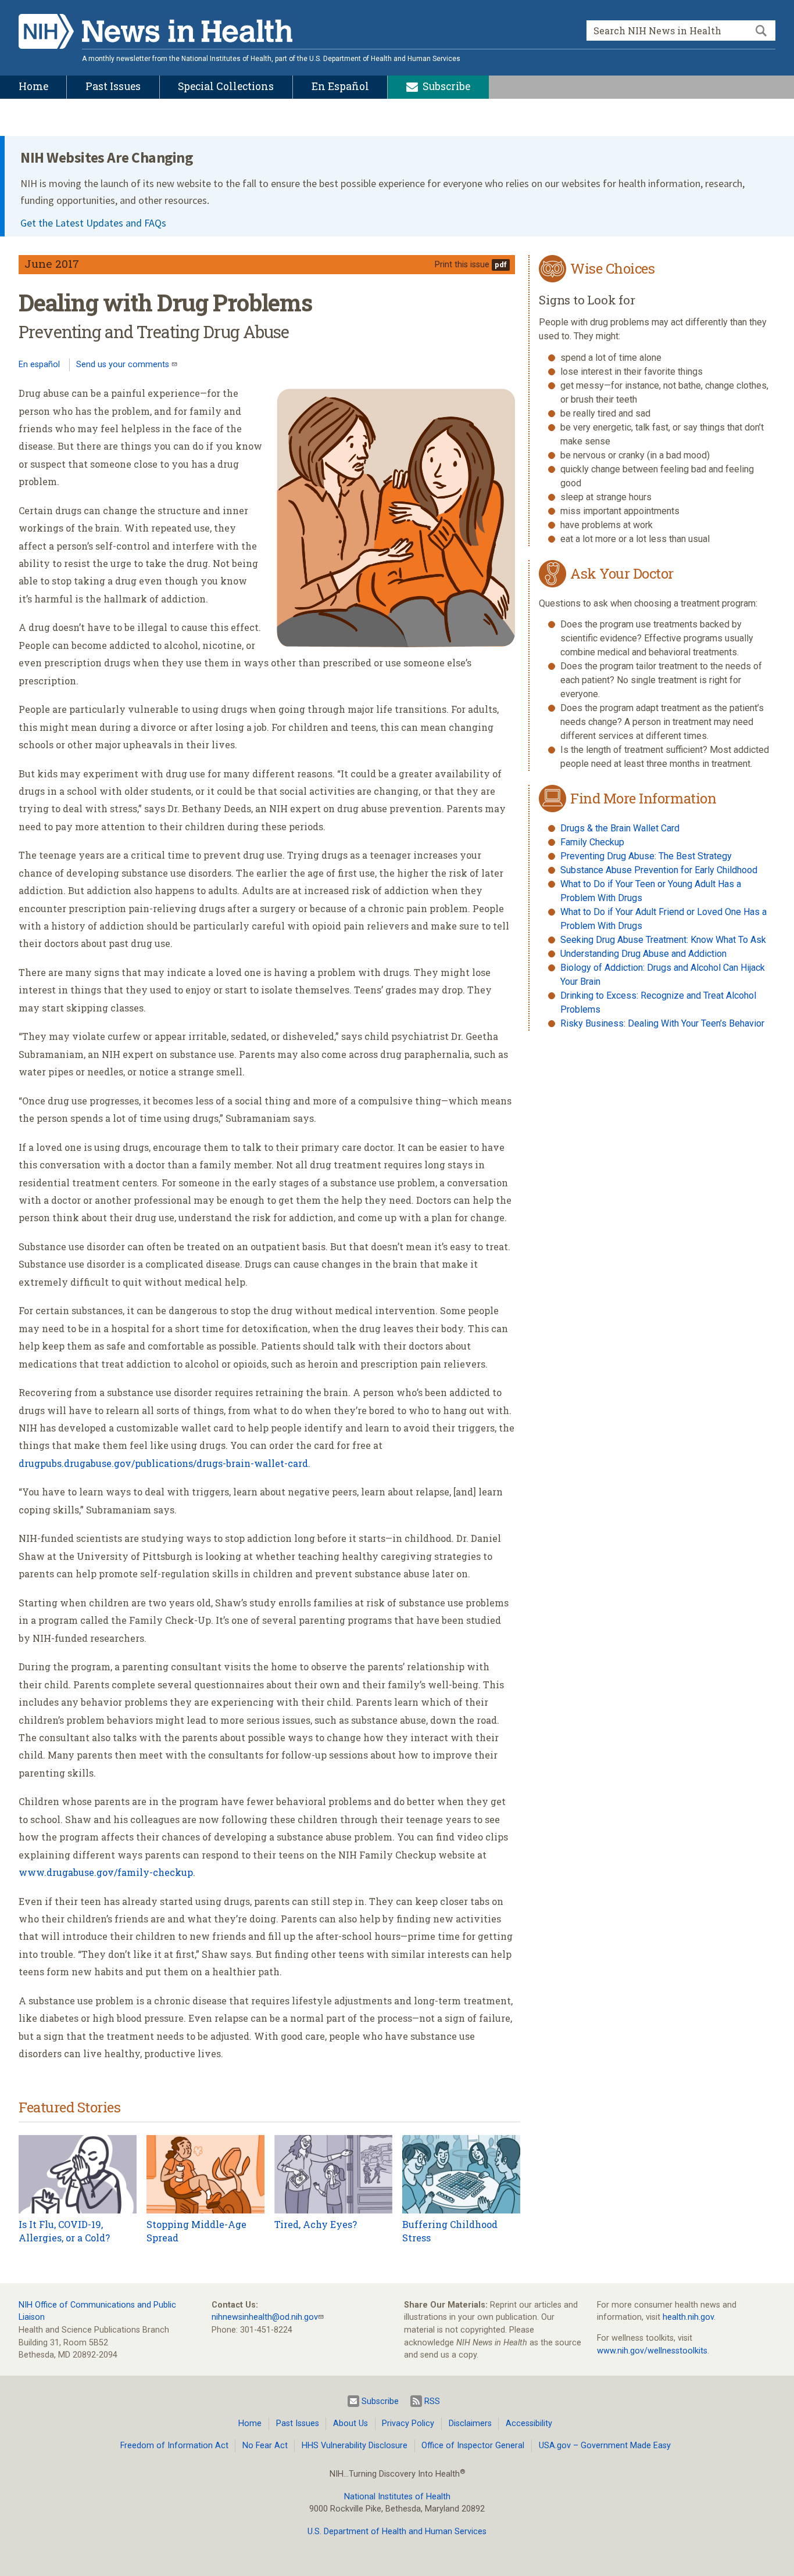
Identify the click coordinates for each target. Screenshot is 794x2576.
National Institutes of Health (397, 2497)
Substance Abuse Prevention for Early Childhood (659, 870)
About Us (350, 2423)
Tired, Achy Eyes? (316, 2224)
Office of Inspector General (473, 2446)
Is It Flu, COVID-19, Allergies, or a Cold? (64, 2231)
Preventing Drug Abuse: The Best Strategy (646, 856)
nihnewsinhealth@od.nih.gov (265, 2317)
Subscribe (380, 2401)
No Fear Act (265, 2446)
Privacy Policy (408, 2423)
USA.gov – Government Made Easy (605, 2446)
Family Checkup (592, 842)
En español (39, 365)
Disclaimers (470, 2423)
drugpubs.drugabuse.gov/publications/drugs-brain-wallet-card (163, 1463)
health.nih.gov (688, 2317)
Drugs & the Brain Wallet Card (620, 828)
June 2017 (52, 263)
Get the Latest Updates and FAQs (93, 223)
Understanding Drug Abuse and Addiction (643, 954)
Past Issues (298, 2423)
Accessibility (529, 2423)
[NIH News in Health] (155, 34)
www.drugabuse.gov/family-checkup (106, 1872)
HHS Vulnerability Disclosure (355, 2446)
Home (250, 2423)
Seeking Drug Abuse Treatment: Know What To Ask (663, 940)
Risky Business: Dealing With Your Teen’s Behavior (662, 1023)
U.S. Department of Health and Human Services (397, 2532)
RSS (432, 2401)
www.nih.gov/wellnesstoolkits (652, 2351)
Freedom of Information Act (174, 2446)
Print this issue (462, 265)
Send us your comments (124, 365)
